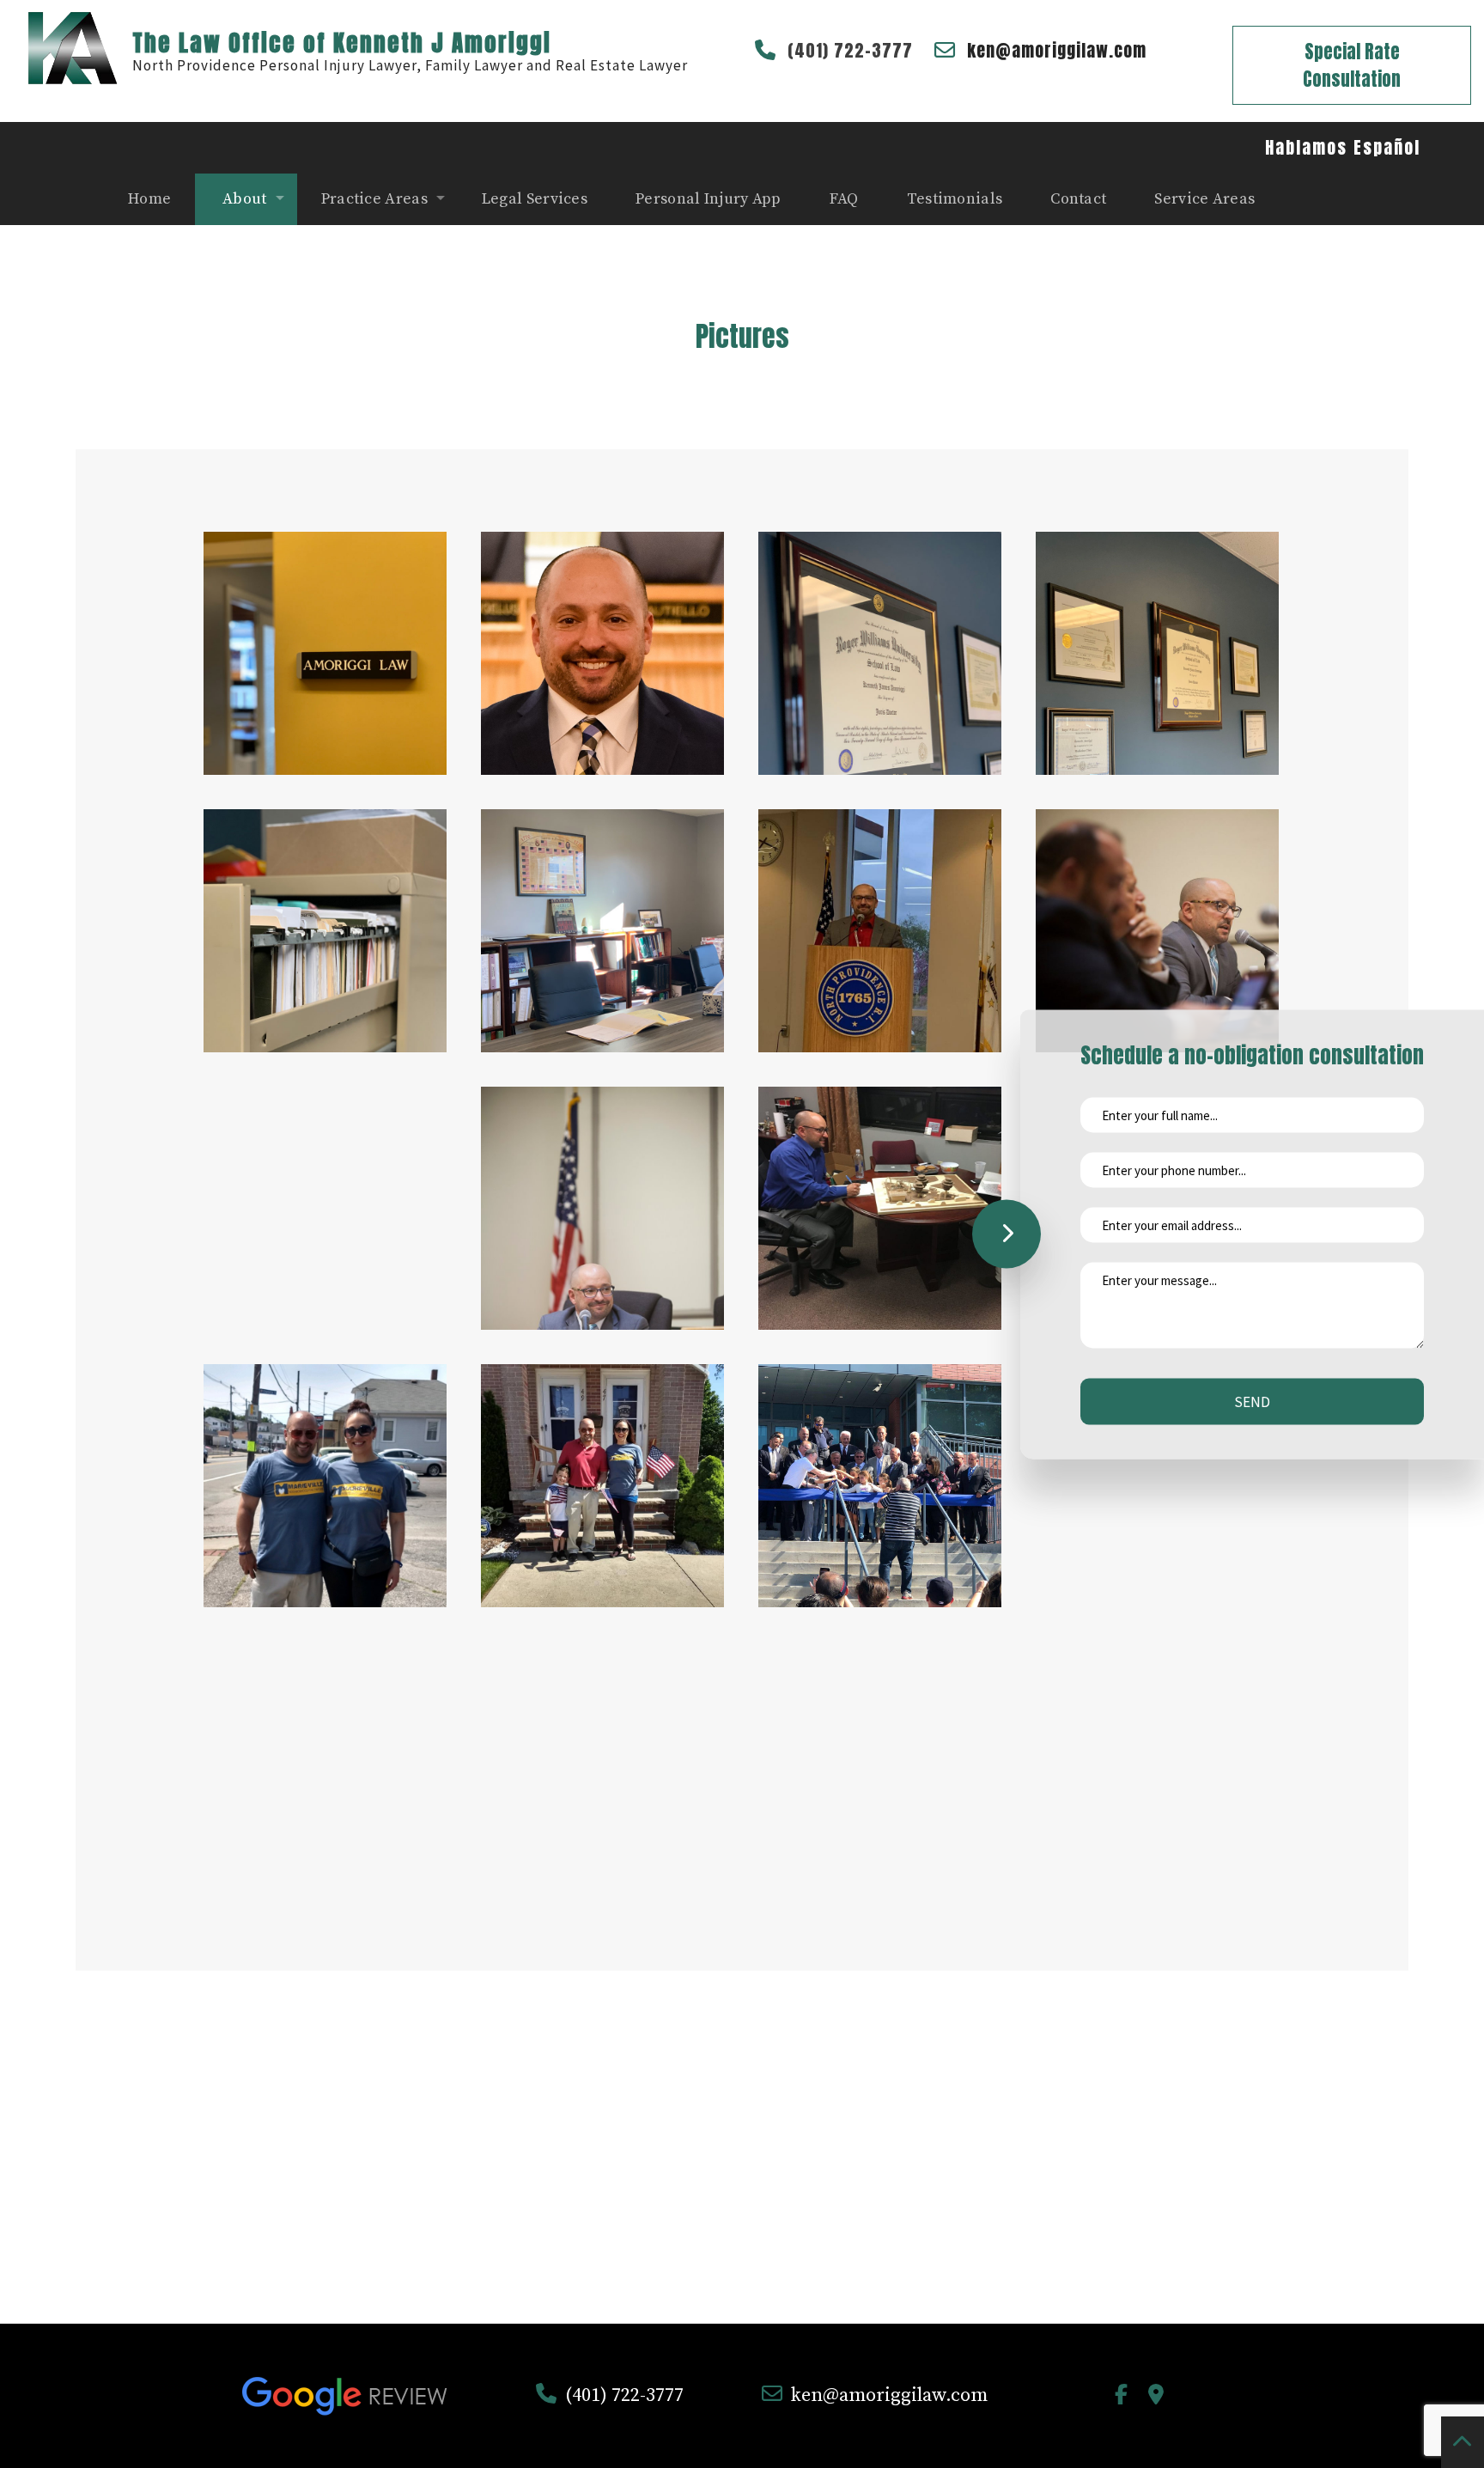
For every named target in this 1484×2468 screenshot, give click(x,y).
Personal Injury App (709, 199)
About (245, 199)
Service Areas (1204, 199)
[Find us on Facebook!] (1121, 2398)
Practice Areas (374, 199)
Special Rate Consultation (1352, 65)
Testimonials (955, 199)
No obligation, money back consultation (742, 2217)
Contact (1078, 199)
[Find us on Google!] (1156, 2398)
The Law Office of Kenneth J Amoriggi (342, 43)
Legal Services (535, 199)
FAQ (844, 199)
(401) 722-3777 (850, 50)
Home (149, 199)
